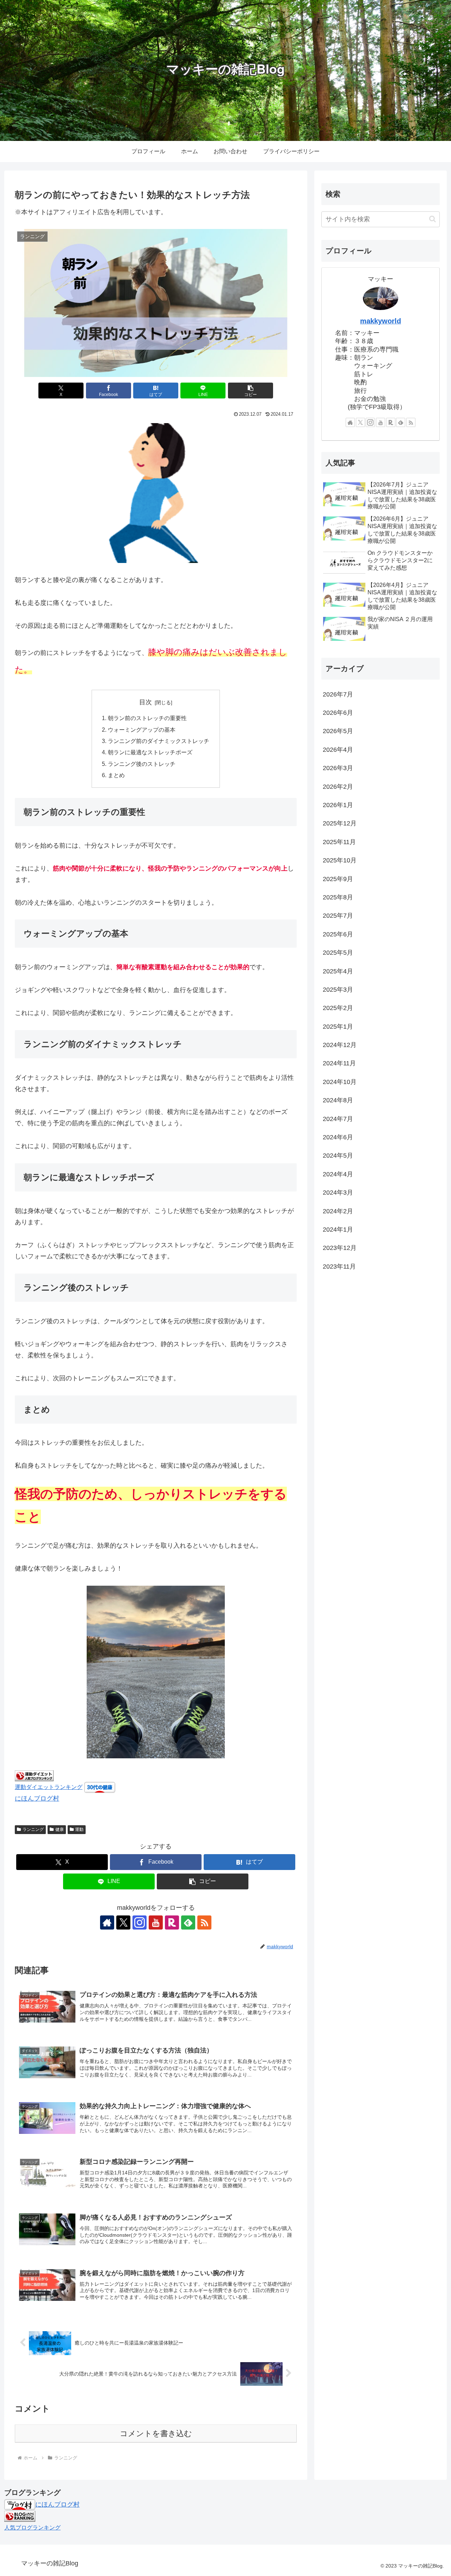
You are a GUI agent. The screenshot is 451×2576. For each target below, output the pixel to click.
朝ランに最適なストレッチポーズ (150, 752)
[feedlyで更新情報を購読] (188, 1922)
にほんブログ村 (37, 1798)
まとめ (116, 775)
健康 (60, 1829)
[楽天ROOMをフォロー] (172, 1922)
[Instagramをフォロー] (140, 1922)
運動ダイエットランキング (49, 1787)
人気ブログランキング (32, 2527)
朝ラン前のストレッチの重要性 (147, 718)
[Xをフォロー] (123, 1922)
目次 (146, 702)
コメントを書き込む (156, 2433)
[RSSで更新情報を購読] (204, 1922)
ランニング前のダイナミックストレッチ (159, 741)
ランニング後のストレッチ (142, 764)
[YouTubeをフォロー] (156, 1922)
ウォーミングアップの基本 (142, 730)
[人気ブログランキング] (20, 2516)
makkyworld (381, 321)
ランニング (33, 1829)
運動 (79, 1829)
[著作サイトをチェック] (107, 1922)
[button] (251, 391)
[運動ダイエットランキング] (34, 1775)
